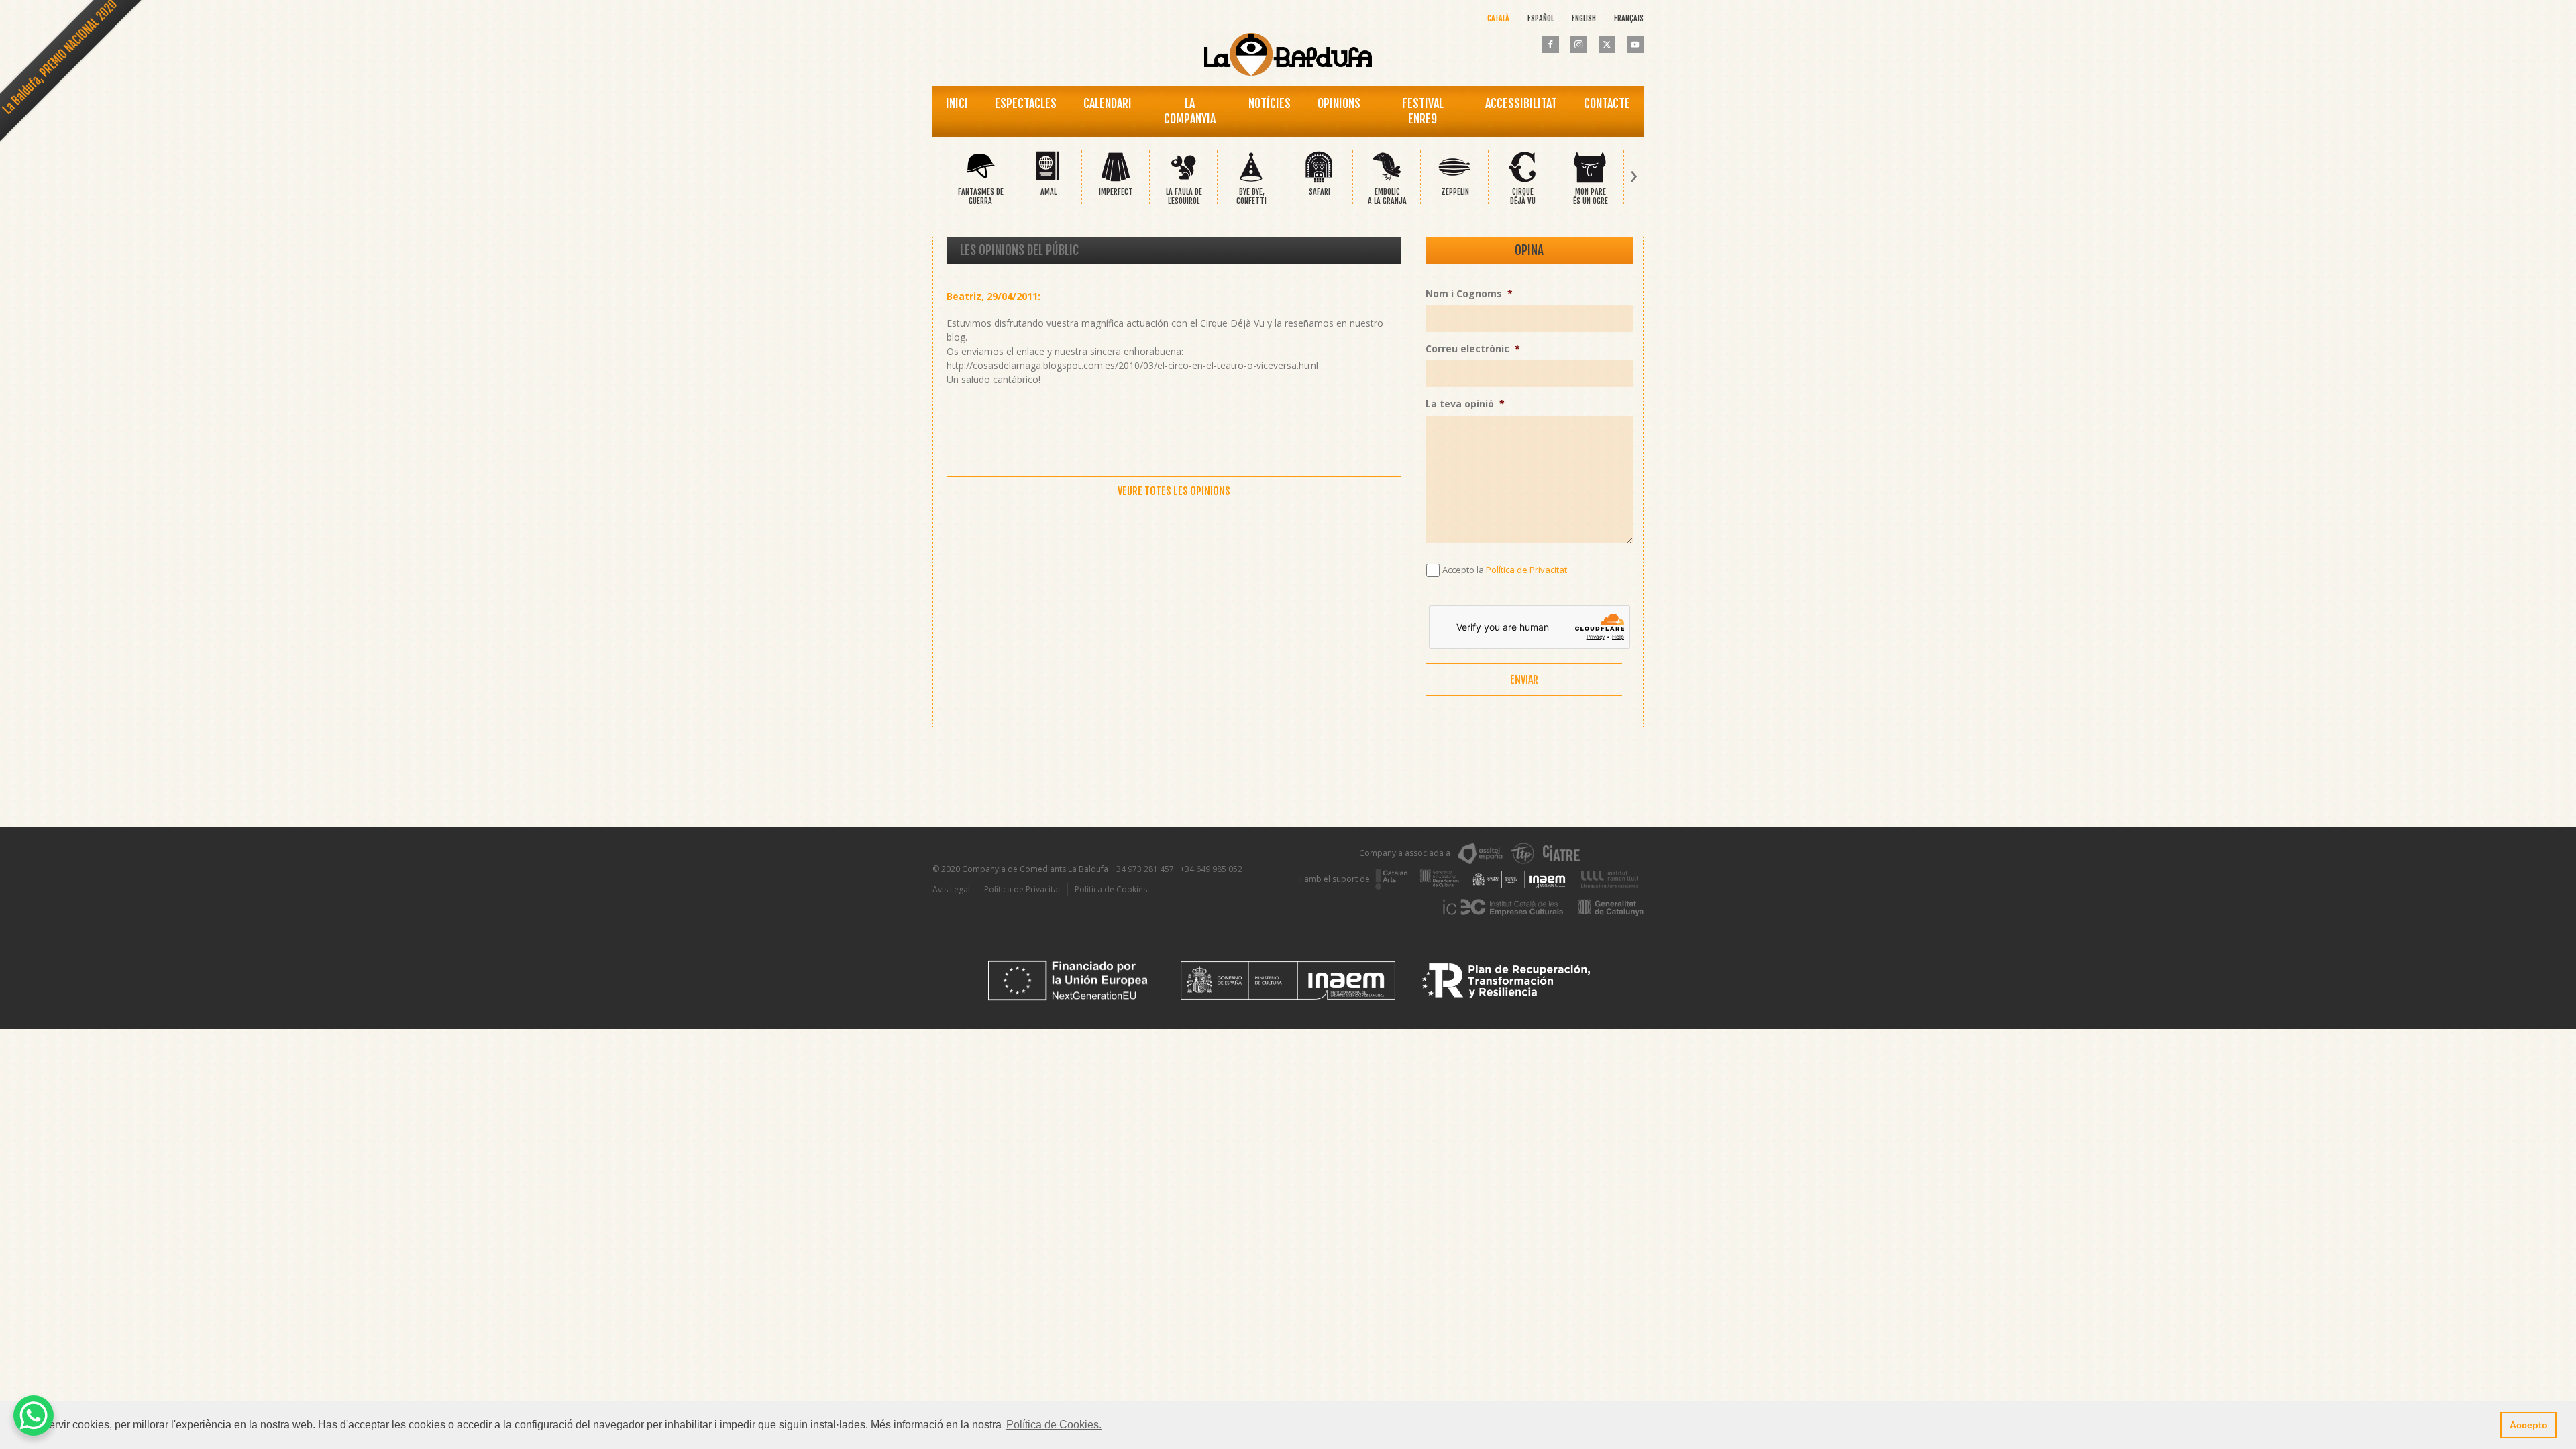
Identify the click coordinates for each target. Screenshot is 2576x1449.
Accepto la (1505, 570)
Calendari (1108, 103)
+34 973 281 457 (1143, 869)
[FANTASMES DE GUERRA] (980, 180)
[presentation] (942, 177)
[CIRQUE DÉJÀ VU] (1522, 180)
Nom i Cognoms (1469, 294)
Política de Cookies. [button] (1054, 1425)
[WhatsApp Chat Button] (34, 1415)
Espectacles (1026, 103)
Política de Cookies (1111, 889)
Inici (957, 103)
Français (1629, 18)
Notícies (1270, 103)
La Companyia (1190, 111)
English (1584, 18)
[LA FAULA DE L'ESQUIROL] (1183, 180)
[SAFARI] (1319, 180)
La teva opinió (1465, 404)
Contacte (1607, 103)
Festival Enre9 (1423, 111)
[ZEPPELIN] (1454, 180)
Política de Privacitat (1526, 570)
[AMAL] (1048, 180)
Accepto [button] (2529, 1425)
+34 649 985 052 (1211, 869)
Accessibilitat (1521, 103)
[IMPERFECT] (1116, 180)
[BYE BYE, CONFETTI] (1251, 180)
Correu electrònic (1473, 349)
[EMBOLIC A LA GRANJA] (1387, 180)
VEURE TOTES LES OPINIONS (1174, 491)
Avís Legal (951, 889)
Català (1498, 18)
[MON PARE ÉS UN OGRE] (1590, 180)
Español (1541, 18)
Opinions (1339, 103)
